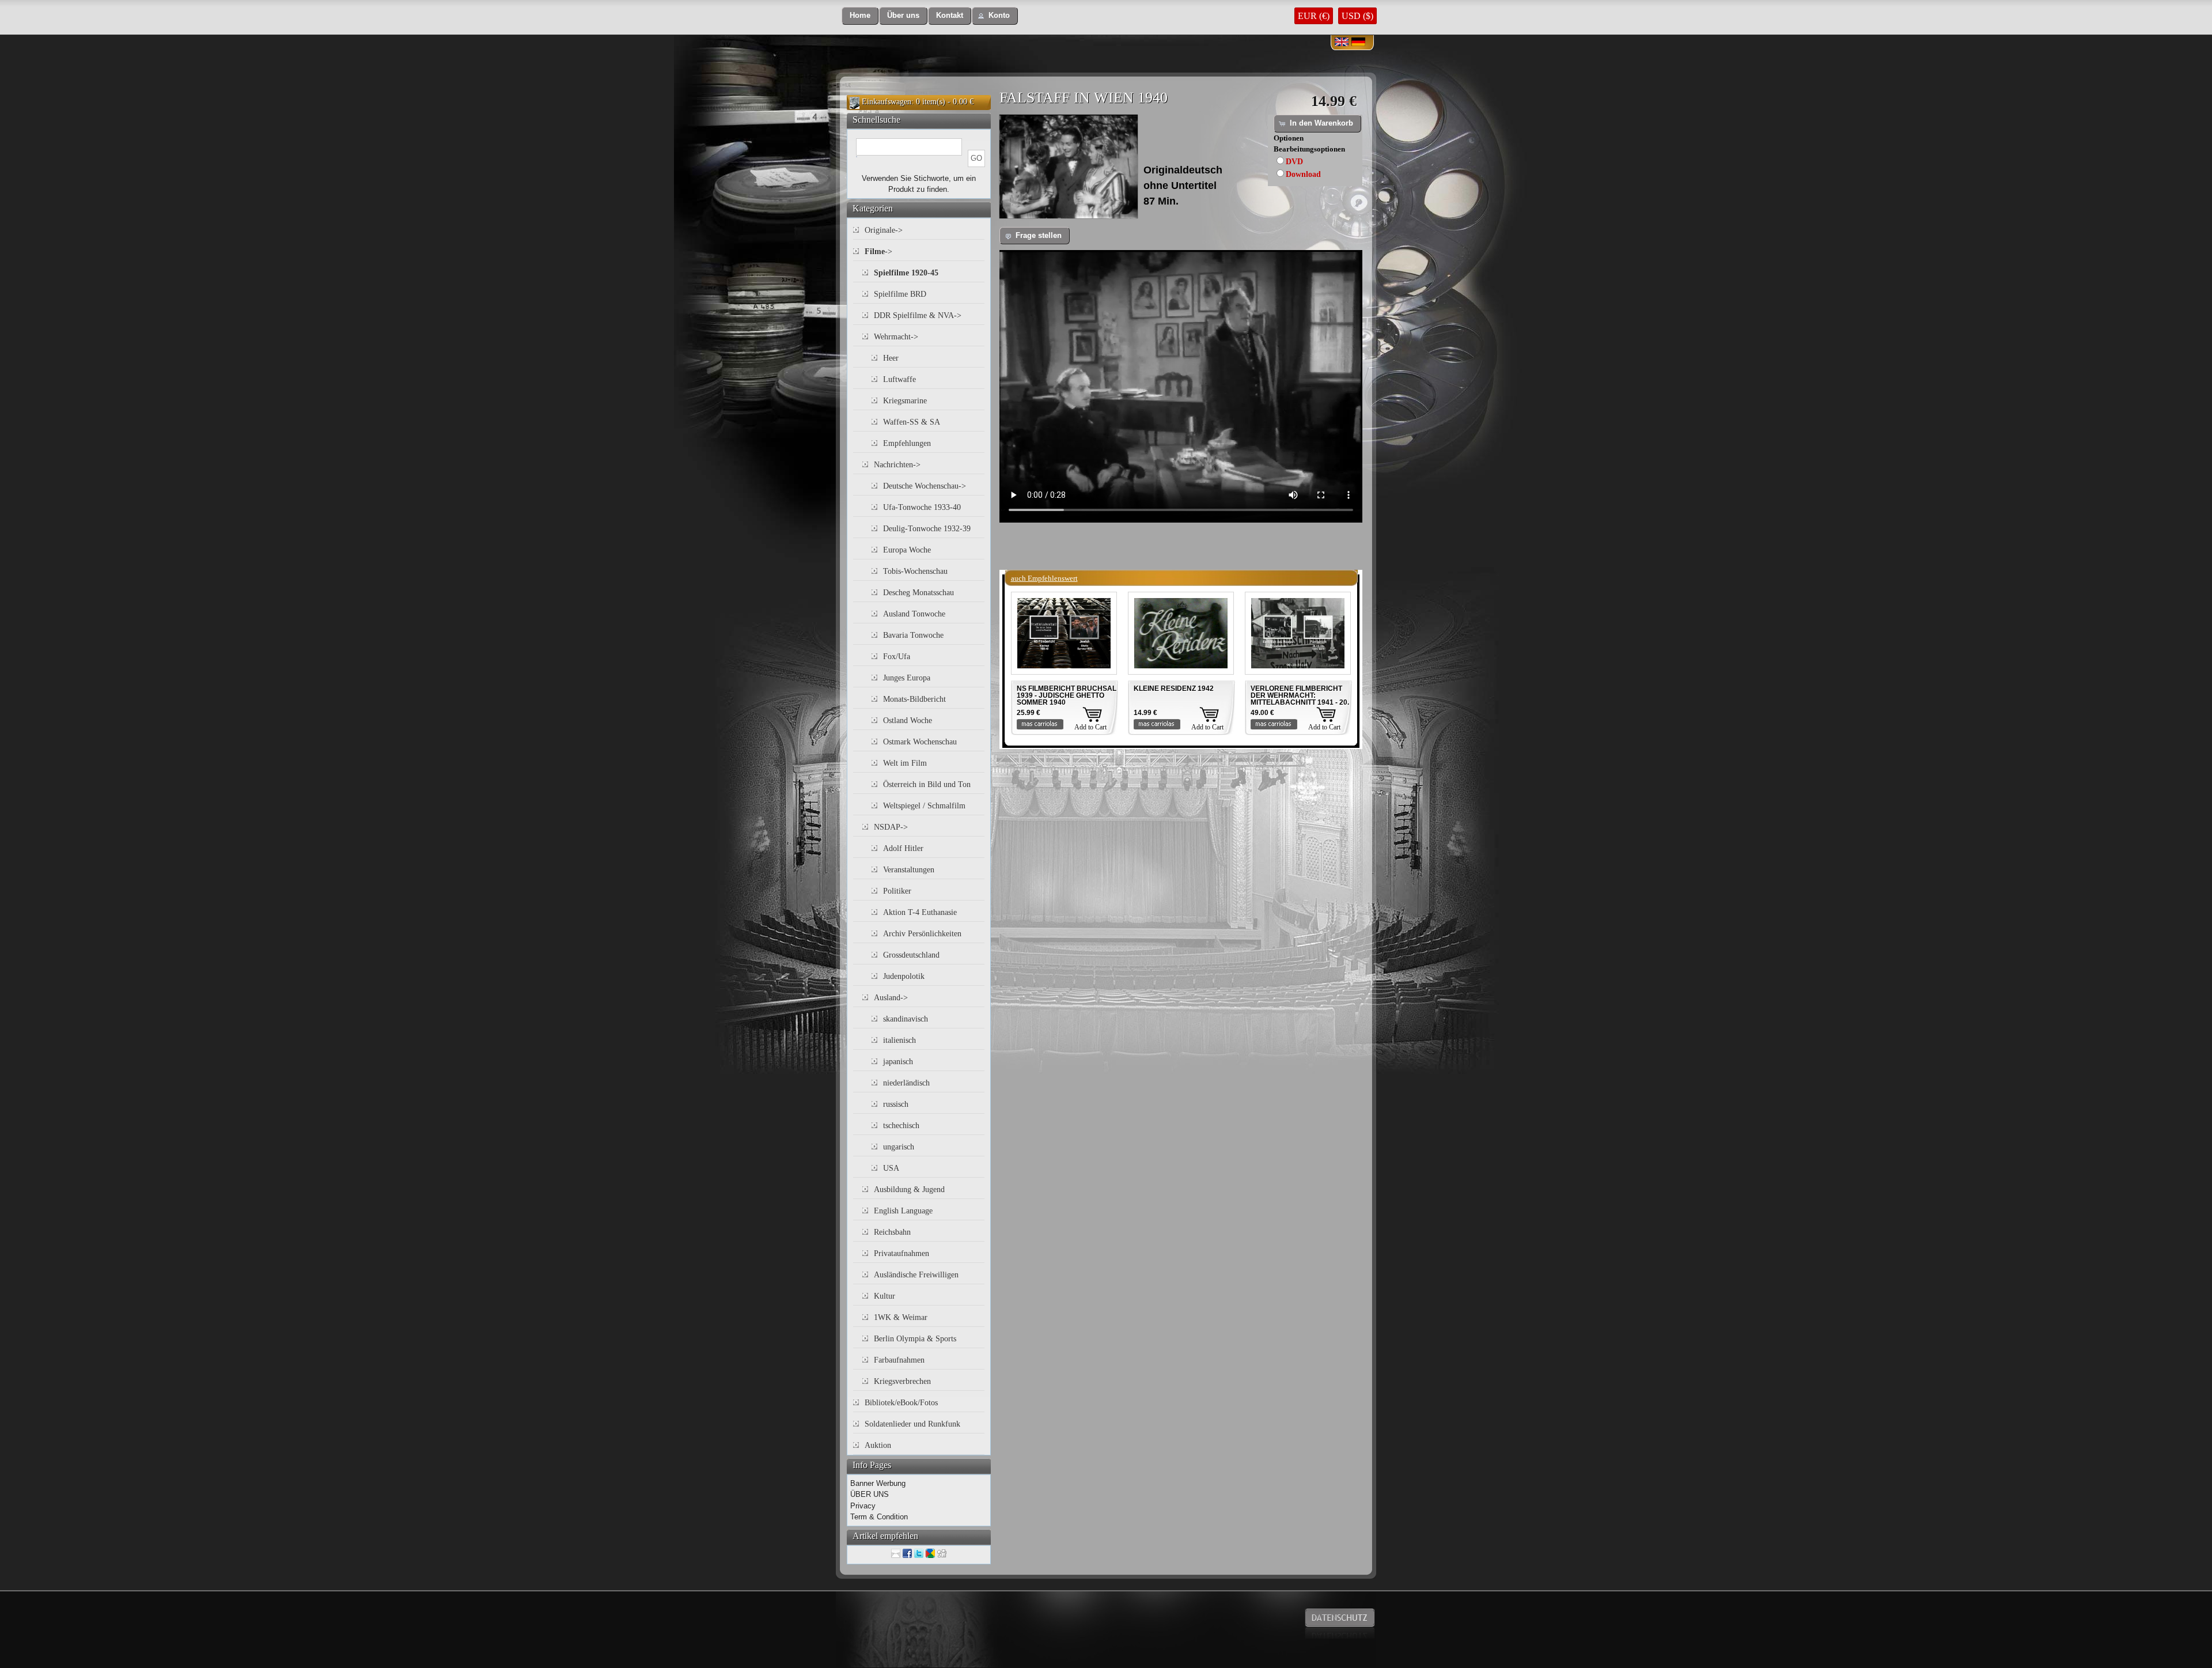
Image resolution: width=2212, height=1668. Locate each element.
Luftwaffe (899, 379)
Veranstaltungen (909, 870)
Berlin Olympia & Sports (915, 1339)
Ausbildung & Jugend (909, 1189)
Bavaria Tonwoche (913, 635)
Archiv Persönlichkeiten (922, 934)
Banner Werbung (878, 1483)
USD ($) (1357, 16)
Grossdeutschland (911, 955)
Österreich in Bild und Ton (927, 784)
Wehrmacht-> (896, 337)
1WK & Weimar (901, 1317)
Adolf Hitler (903, 848)
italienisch (899, 1040)
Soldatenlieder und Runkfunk (912, 1424)
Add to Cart (1090, 727)
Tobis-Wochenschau (915, 571)
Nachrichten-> (897, 465)
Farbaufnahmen (899, 1360)
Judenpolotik (904, 976)
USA (891, 1168)
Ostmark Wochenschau (920, 742)
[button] (860, 16)
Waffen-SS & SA (912, 422)
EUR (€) (1314, 16)
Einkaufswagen (887, 102)
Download (1303, 174)
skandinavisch (906, 1019)
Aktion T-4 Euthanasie (920, 912)
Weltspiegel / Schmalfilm (924, 806)
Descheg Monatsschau (918, 593)
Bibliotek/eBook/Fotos (901, 1403)
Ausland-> (891, 998)
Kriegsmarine (905, 401)
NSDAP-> (891, 827)
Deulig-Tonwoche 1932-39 (927, 529)
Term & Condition (879, 1517)
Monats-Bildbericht (914, 699)
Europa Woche (907, 550)
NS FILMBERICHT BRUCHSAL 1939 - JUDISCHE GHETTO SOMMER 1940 (1067, 695)
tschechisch (901, 1126)
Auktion (878, 1445)
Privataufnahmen (902, 1253)
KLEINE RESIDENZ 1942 (1174, 689)
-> (878, 251)
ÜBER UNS (870, 1494)
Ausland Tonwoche (914, 614)
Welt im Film (905, 763)
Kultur (885, 1296)
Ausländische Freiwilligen (916, 1275)
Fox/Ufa (897, 657)
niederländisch (906, 1083)
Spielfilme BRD (900, 294)
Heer (891, 358)
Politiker (897, 891)
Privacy (863, 1506)
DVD (1294, 162)
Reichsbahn (892, 1232)
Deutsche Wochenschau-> (925, 486)
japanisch (898, 1062)
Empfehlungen (907, 443)
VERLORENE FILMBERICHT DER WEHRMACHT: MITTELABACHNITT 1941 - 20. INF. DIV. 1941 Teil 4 (1300, 699)
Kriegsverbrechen (902, 1381)
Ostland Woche (908, 720)
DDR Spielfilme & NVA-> (918, 315)
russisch (896, 1104)
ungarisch (899, 1147)
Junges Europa (907, 678)
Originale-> (884, 230)
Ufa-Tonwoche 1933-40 (922, 507)
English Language (903, 1211)
